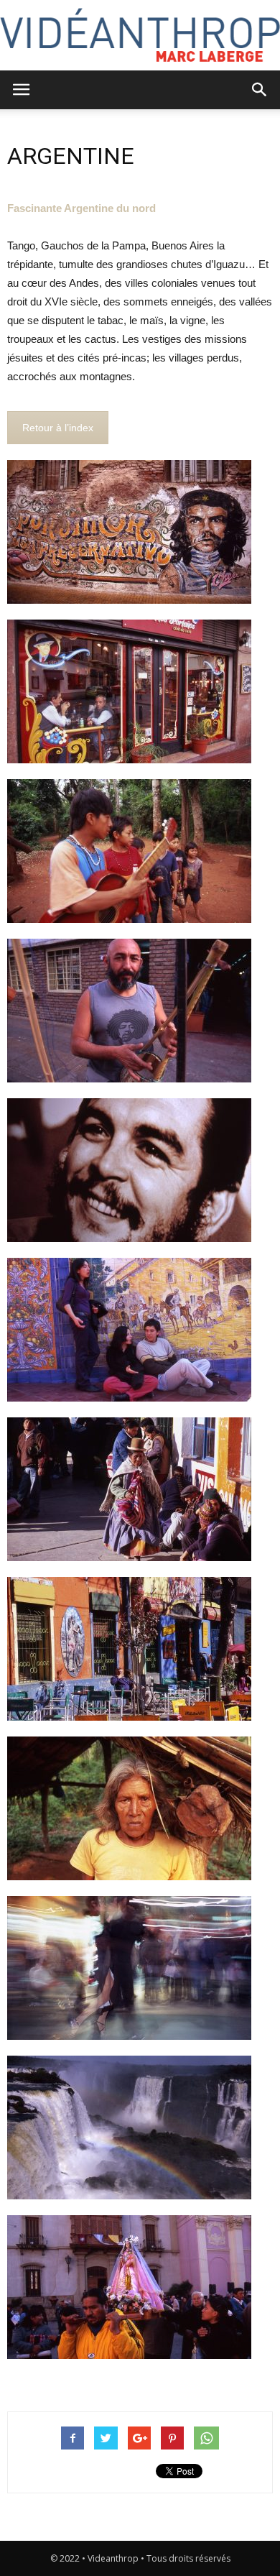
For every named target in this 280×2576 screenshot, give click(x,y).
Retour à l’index (58, 428)
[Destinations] (140, 35)
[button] (260, 90)
